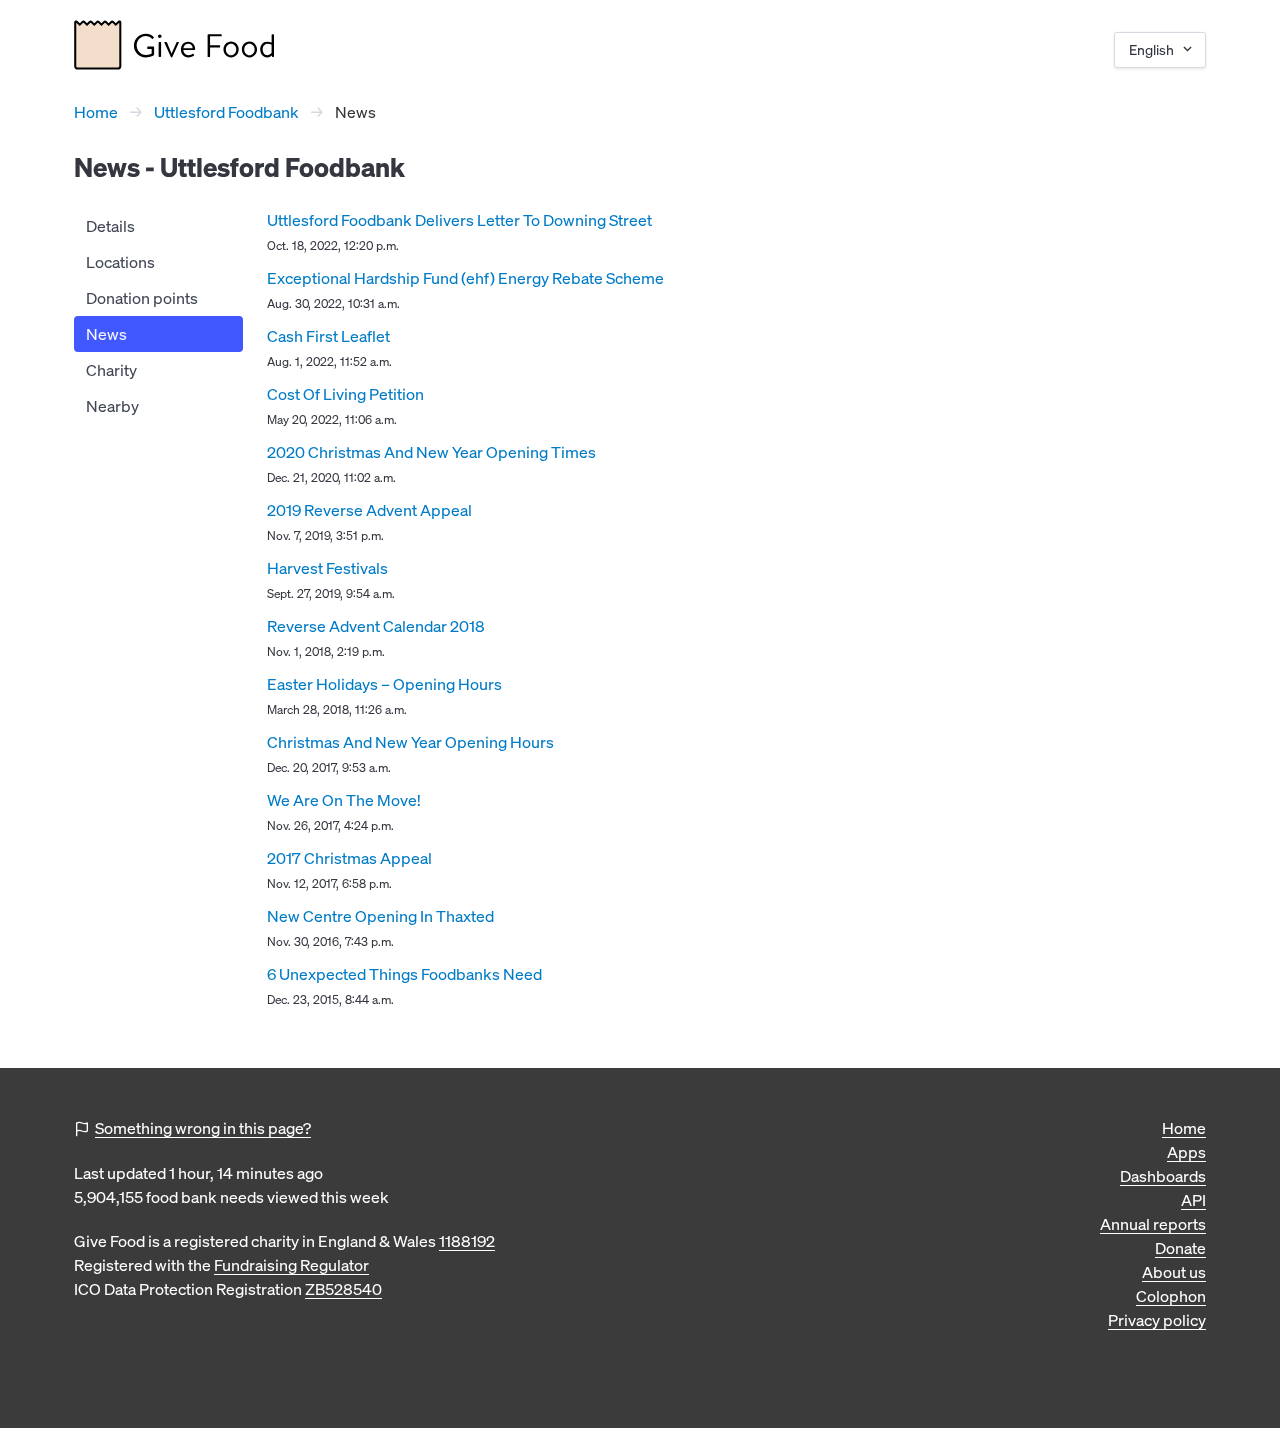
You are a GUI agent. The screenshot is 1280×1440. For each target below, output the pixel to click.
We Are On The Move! (344, 800)
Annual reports (1153, 1224)
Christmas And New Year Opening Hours (410, 742)
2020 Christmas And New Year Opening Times (431, 452)
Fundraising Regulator (291, 1265)
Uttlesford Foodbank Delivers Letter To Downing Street (459, 220)
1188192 (467, 1241)
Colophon (1171, 1296)
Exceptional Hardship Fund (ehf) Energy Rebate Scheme (465, 278)
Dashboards (1163, 1176)
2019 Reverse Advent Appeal (369, 510)
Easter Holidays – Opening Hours (384, 684)
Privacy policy (1157, 1320)
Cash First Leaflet (328, 336)
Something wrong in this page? (203, 1128)
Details (110, 226)
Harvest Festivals (327, 568)
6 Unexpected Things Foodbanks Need (404, 974)
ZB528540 (343, 1289)
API (1193, 1200)
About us (1174, 1272)
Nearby (112, 406)
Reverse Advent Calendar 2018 (376, 626)
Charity (111, 370)
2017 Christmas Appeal (349, 858)
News (106, 334)
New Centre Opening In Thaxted (380, 916)
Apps (1186, 1152)
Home (96, 112)
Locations (120, 262)
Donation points (142, 298)
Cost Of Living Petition (345, 394)
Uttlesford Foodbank (226, 112)
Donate (1180, 1248)
